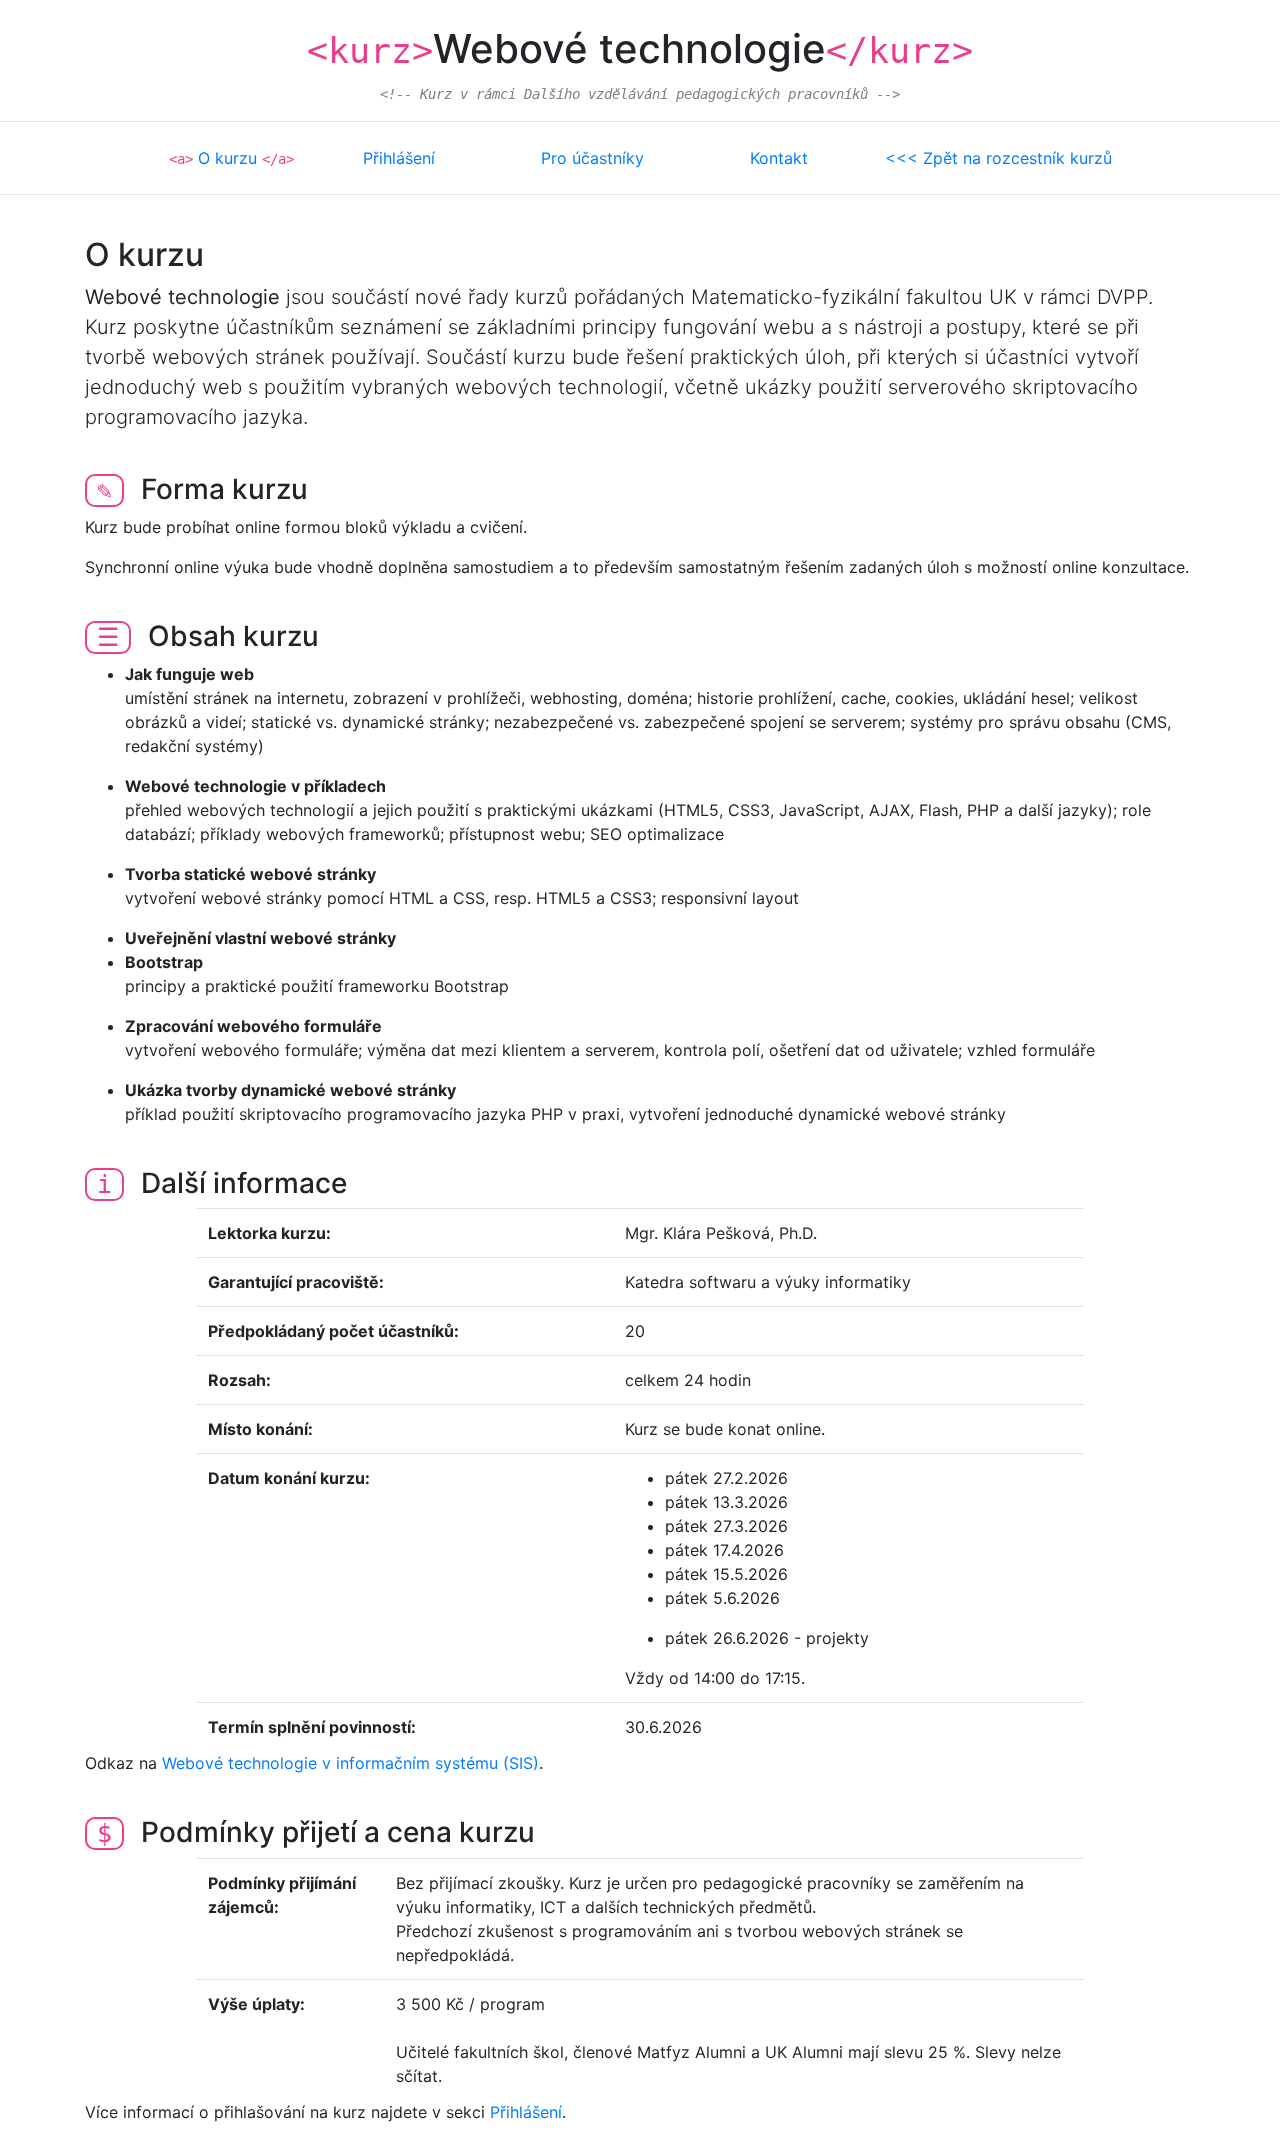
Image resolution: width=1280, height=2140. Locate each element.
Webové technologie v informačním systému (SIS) (350, 1763)
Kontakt (779, 158)
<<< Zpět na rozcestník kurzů (998, 158)
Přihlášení (399, 158)
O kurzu (227, 158)
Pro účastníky (592, 158)
